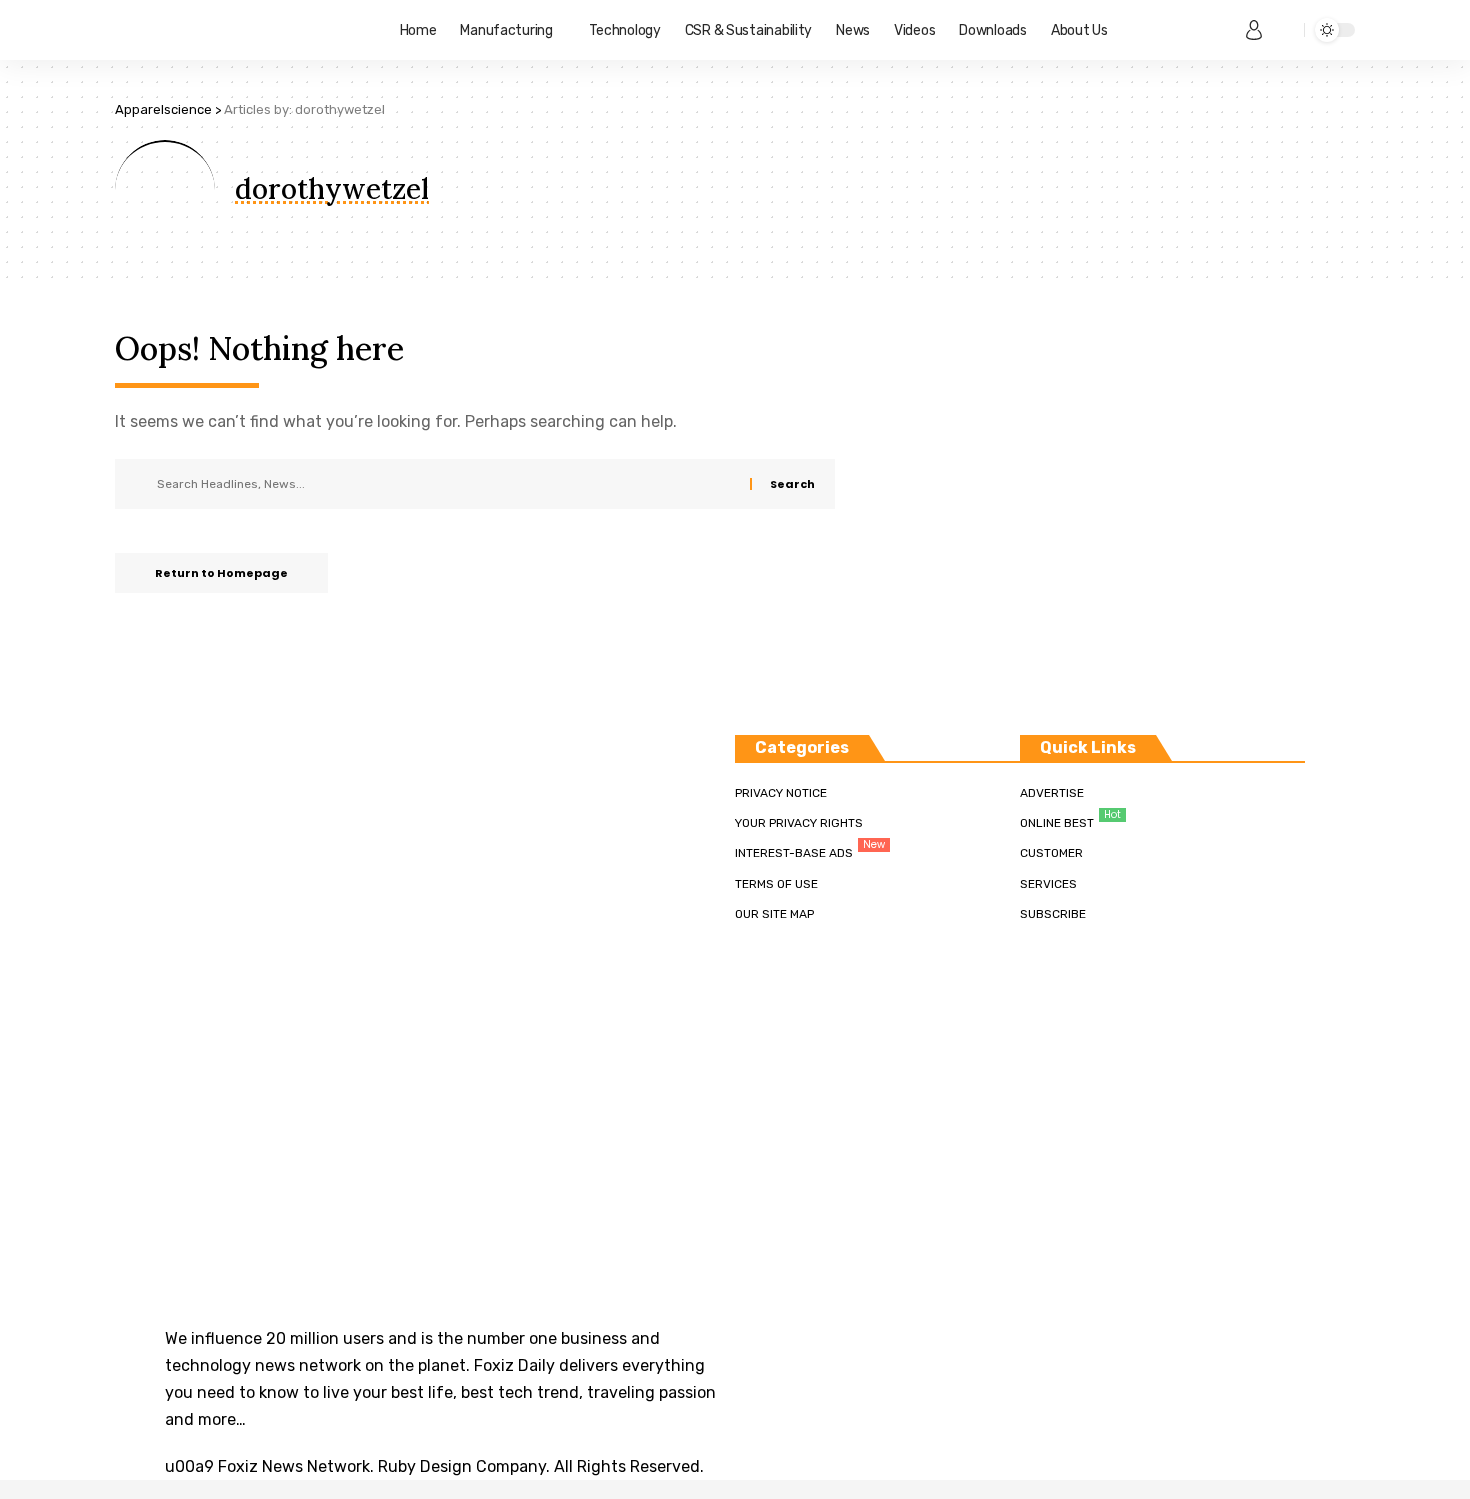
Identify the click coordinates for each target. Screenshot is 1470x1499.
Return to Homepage (221, 573)
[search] (1284, 30)
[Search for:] (446, 484)
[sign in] (1254, 30)
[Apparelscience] (241, 30)
